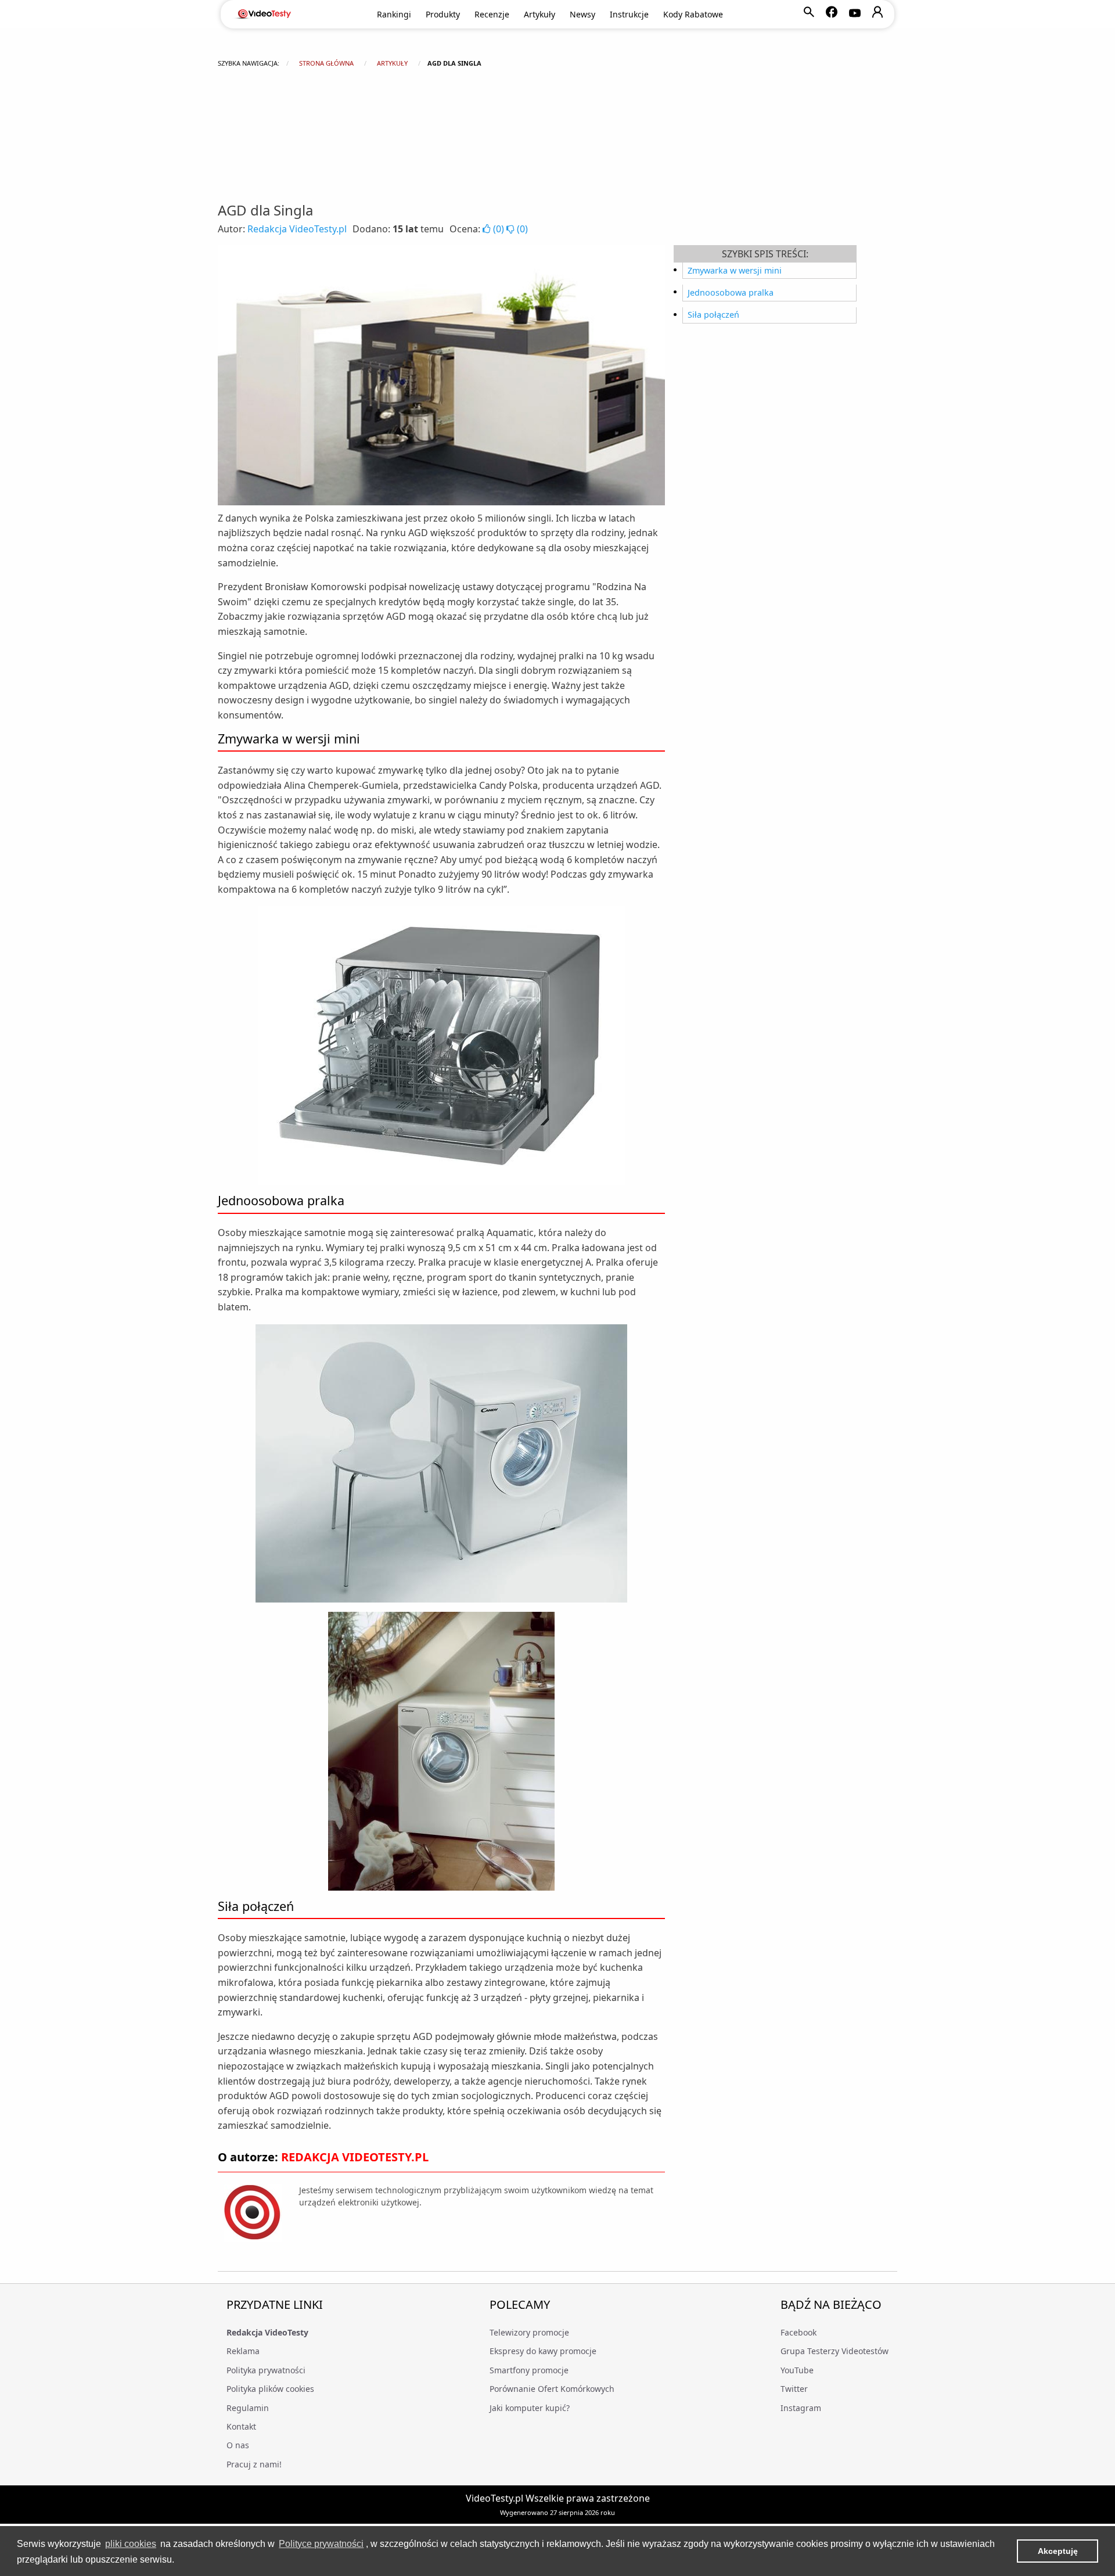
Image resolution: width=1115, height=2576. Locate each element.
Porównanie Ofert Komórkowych (552, 2389)
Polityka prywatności (266, 2370)
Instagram (801, 2408)
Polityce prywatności (321, 2544)
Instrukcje (629, 14)
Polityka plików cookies (270, 2389)
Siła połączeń (713, 315)
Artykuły (539, 14)
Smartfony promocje (529, 2370)
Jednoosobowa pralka (731, 292)
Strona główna (326, 63)
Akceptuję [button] (1058, 2551)
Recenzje (492, 14)
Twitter (794, 2389)
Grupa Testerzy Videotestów (835, 2351)
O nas (238, 2445)
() (499, 229)
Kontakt (241, 2426)
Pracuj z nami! (254, 2464)
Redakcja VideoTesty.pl (297, 229)
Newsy (582, 14)
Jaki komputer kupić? (530, 2408)
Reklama (243, 2351)
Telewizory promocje (529, 2332)
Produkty (443, 14)
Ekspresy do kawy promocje (543, 2351)
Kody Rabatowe (693, 14)
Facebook (799, 2332)
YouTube (797, 2370)
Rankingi (394, 14)
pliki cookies (131, 2544)
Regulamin (248, 2408)
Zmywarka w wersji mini (735, 270)
